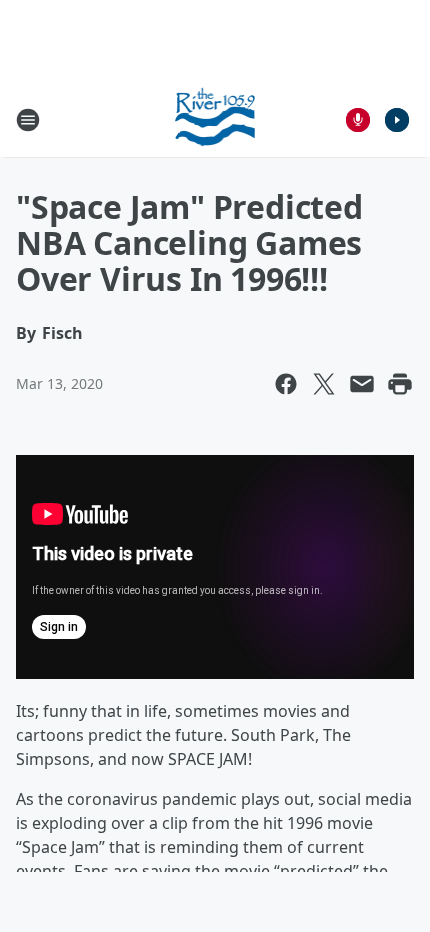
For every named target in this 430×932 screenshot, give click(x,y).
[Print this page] (400, 384)
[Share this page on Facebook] (286, 384)
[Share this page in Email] (362, 384)
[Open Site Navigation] (28, 120)
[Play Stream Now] (397, 120)
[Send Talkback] (358, 120)
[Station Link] (215, 119)
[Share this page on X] (324, 384)
